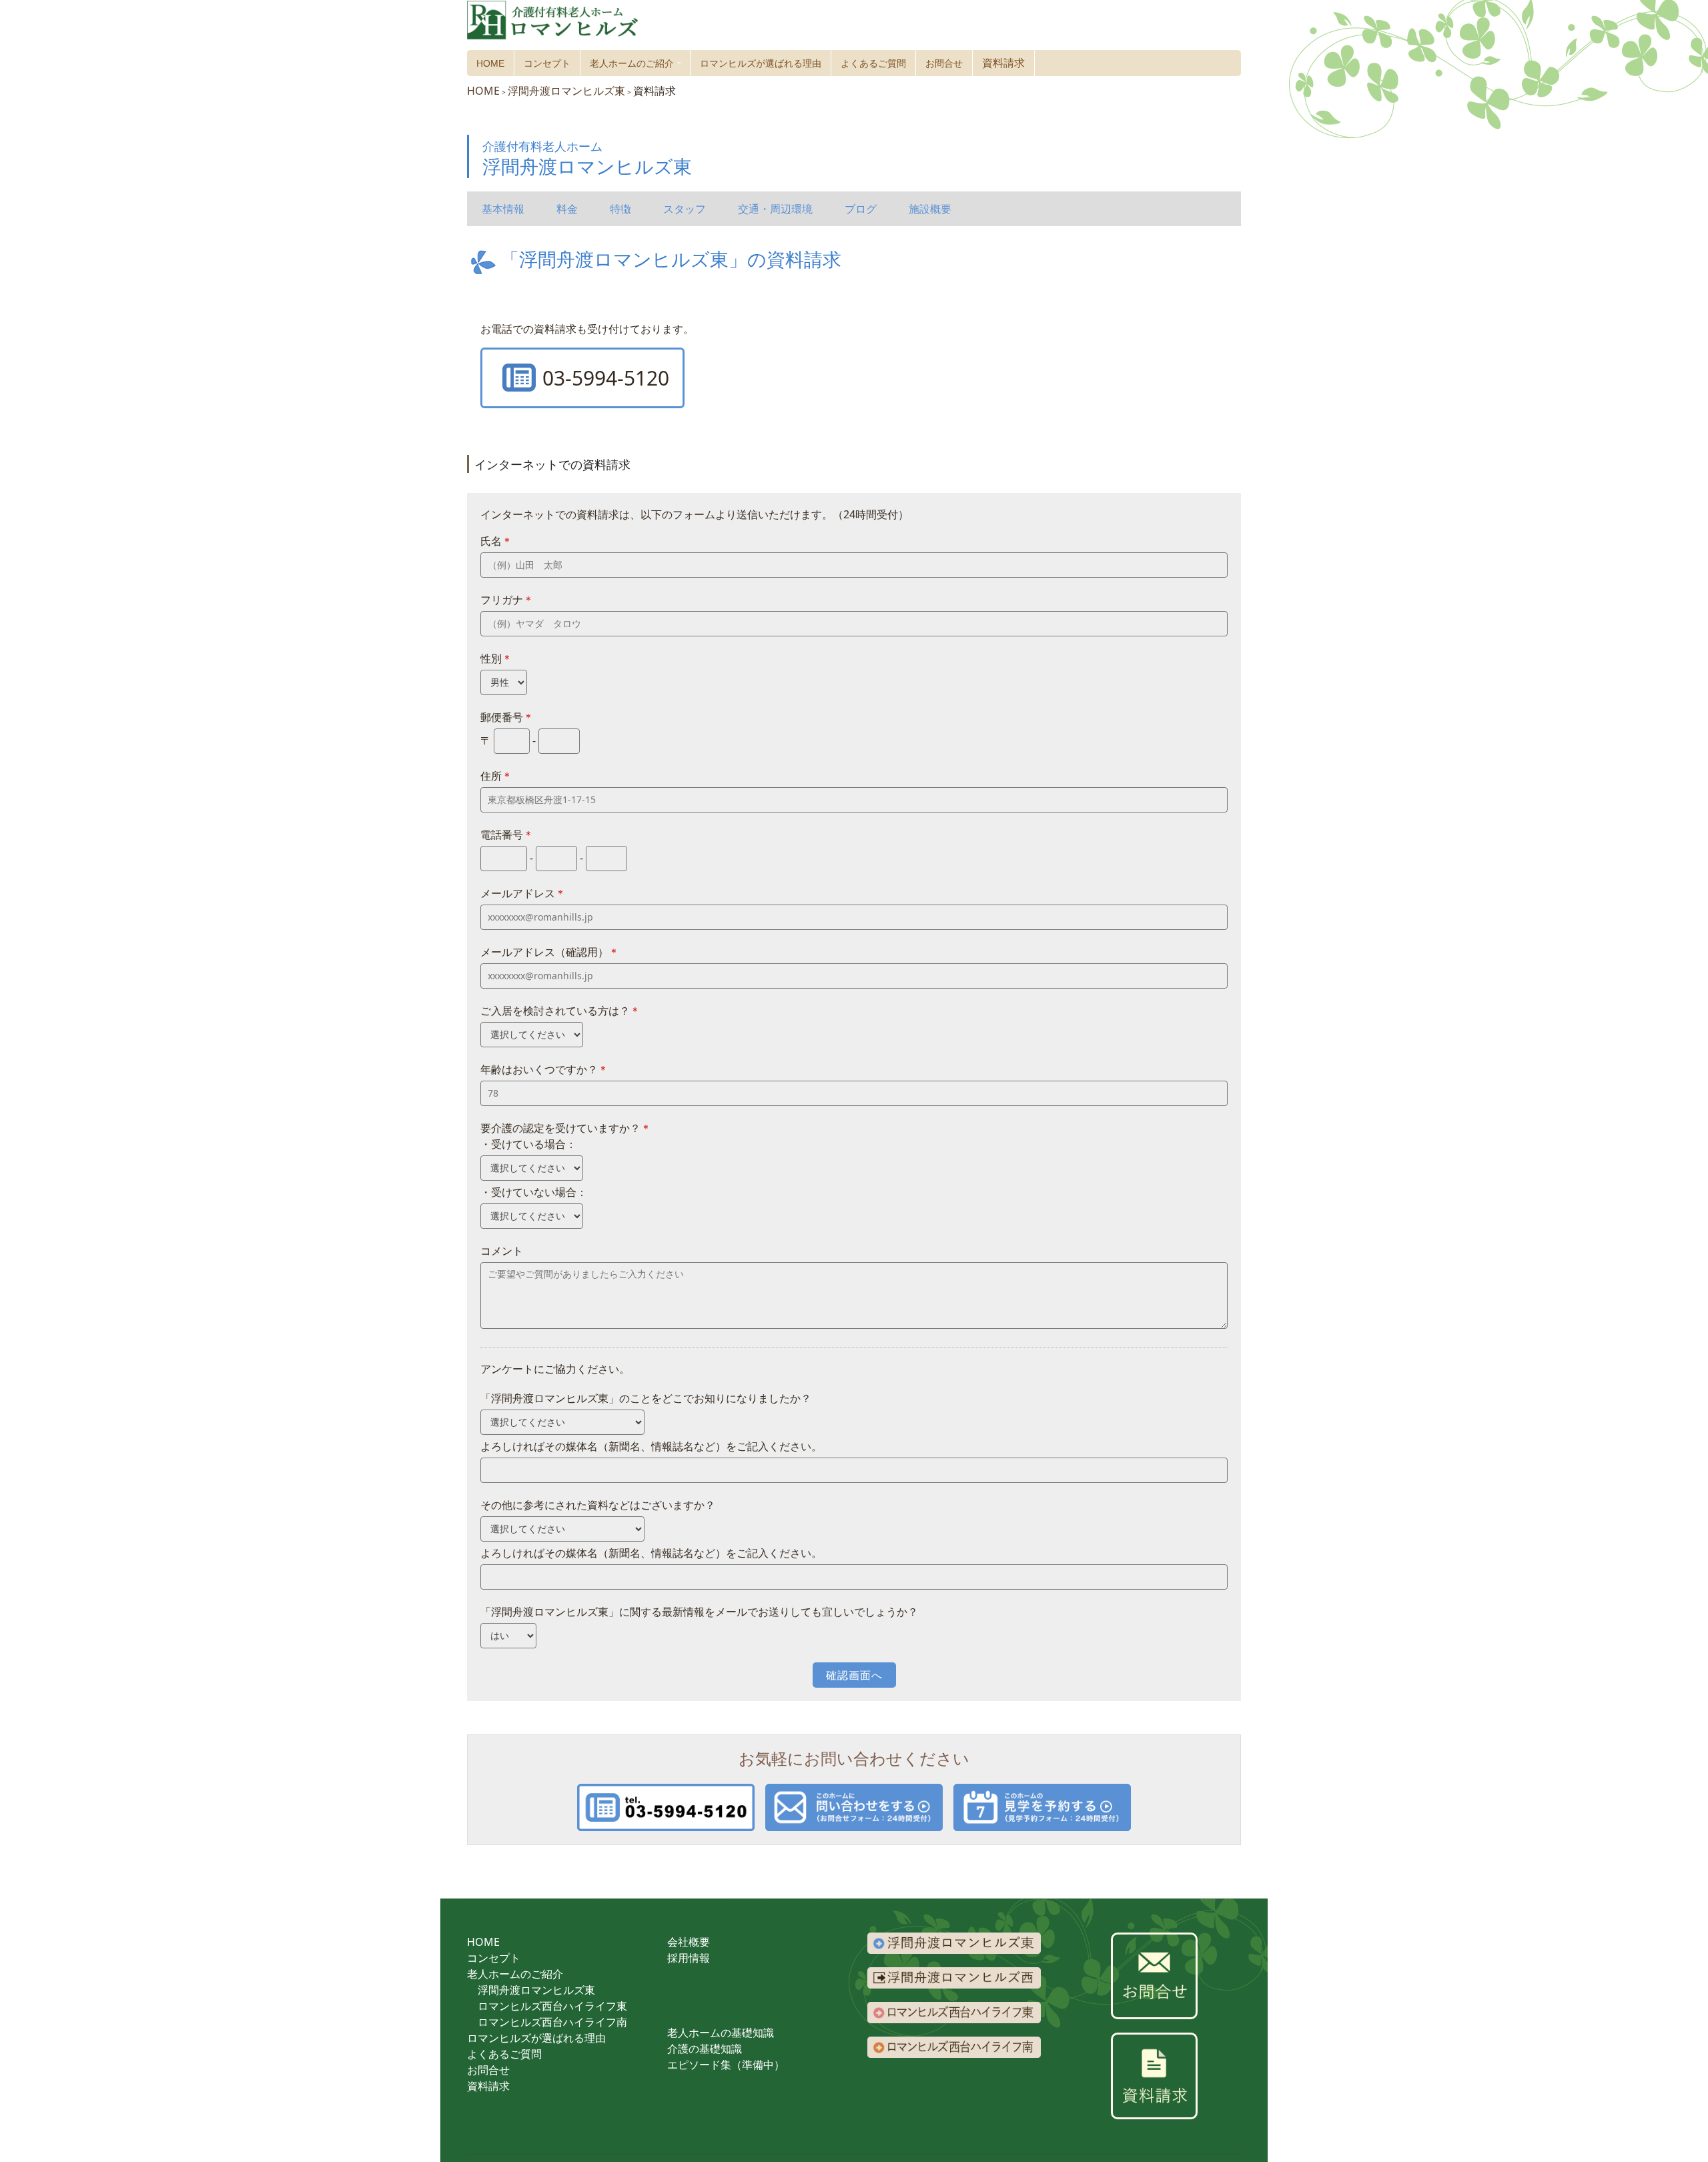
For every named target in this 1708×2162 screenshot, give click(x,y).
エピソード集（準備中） (726, 2065)
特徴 (620, 209)
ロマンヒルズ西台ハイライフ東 (552, 2006)
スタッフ (685, 209)
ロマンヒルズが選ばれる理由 (761, 63)
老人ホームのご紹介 (638, 67)
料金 (567, 209)
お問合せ (944, 63)
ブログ (861, 209)
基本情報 (503, 209)
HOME (490, 63)
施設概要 (930, 209)
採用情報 (689, 1958)
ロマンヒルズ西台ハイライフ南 (552, 2022)
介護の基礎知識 (705, 2049)
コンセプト (547, 63)
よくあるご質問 (873, 63)
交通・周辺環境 (775, 209)
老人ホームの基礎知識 (721, 2033)
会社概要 (689, 1942)
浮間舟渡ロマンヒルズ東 (536, 1990)
